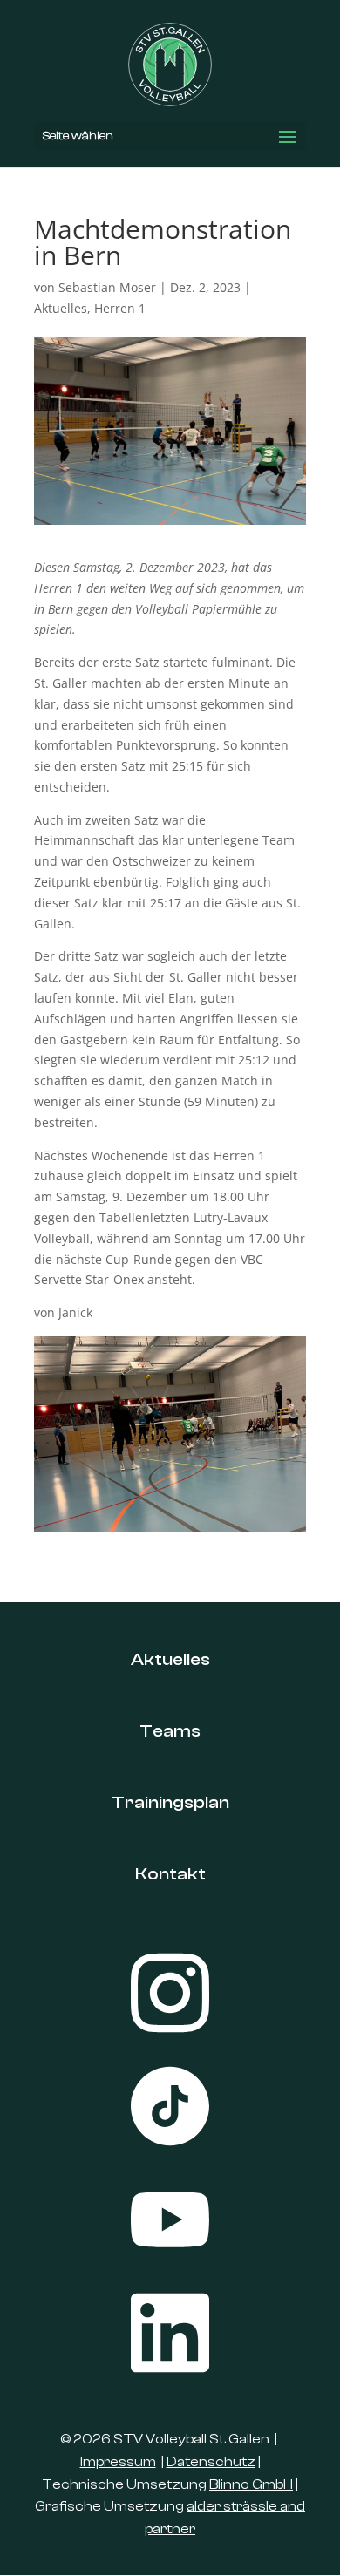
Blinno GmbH (251, 2484)
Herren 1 (120, 308)
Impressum (118, 2462)
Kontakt (170, 1874)
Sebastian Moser (107, 287)
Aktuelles (61, 308)
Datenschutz (211, 2462)
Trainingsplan (170, 1802)
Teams (170, 1731)
